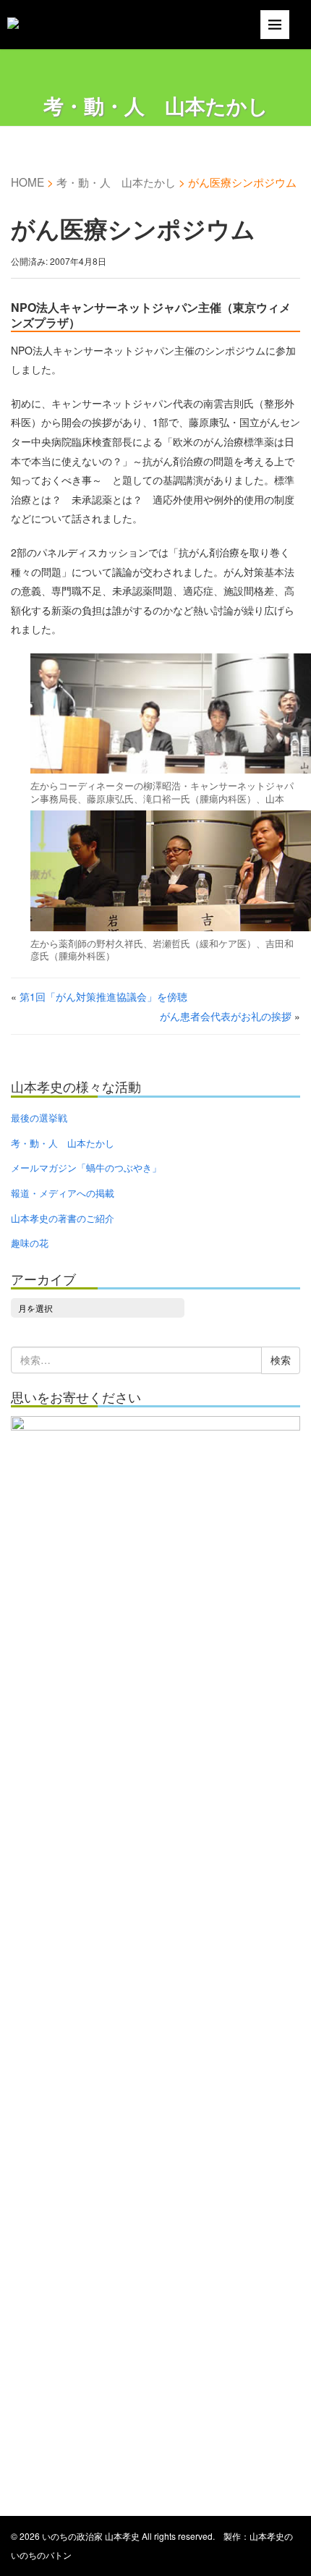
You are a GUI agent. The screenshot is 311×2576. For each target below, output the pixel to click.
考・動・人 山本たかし (116, 182)
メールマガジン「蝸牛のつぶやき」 (86, 1168)
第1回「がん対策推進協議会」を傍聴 (103, 996)
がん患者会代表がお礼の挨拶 (226, 1016)
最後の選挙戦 (39, 1118)
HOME (27, 182)
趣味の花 (30, 1243)
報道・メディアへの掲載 (63, 1193)
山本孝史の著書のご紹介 (63, 1218)
